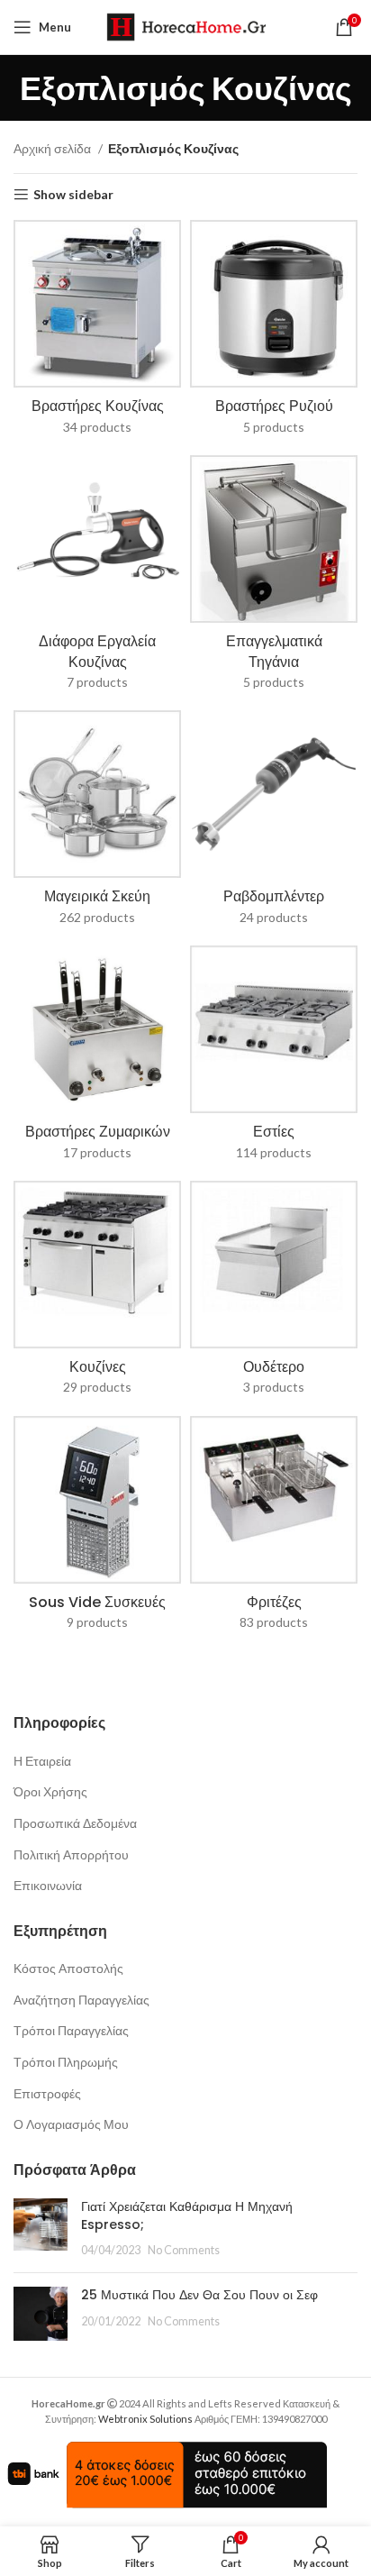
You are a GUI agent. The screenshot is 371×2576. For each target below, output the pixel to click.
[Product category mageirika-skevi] (97, 823)
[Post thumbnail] (41, 2229)
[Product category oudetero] (274, 1294)
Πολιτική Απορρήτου (71, 1854)
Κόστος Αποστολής (68, 1968)
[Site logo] (186, 26)
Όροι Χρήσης (50, 1791)
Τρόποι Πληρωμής (66, 2062)
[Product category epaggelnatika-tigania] (274, 578)
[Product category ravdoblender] (274, 823)
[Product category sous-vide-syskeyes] (97, 1529)
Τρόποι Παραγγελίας (71, 2030)
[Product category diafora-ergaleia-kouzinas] (97, 578)
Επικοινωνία (48, 1885)
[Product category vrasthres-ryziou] (274, 333)
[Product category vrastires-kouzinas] (97, 333)
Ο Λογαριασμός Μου (71, 2124)
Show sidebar (73, 195)
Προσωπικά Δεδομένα (75, 1823)
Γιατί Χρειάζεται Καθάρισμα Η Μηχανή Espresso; (187, 2215)
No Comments (184, 2250)
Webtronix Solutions (145, 2419)
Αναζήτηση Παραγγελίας (81, 2000)
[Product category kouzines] (97, 1294)
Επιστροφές (47, 2093)
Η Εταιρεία (42, 1761)
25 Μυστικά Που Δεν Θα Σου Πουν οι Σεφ (199, 2295)
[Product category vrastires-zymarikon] (97, 1059)
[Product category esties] (274, 1059)
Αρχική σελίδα (54, 148)
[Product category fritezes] (274, 1529)
